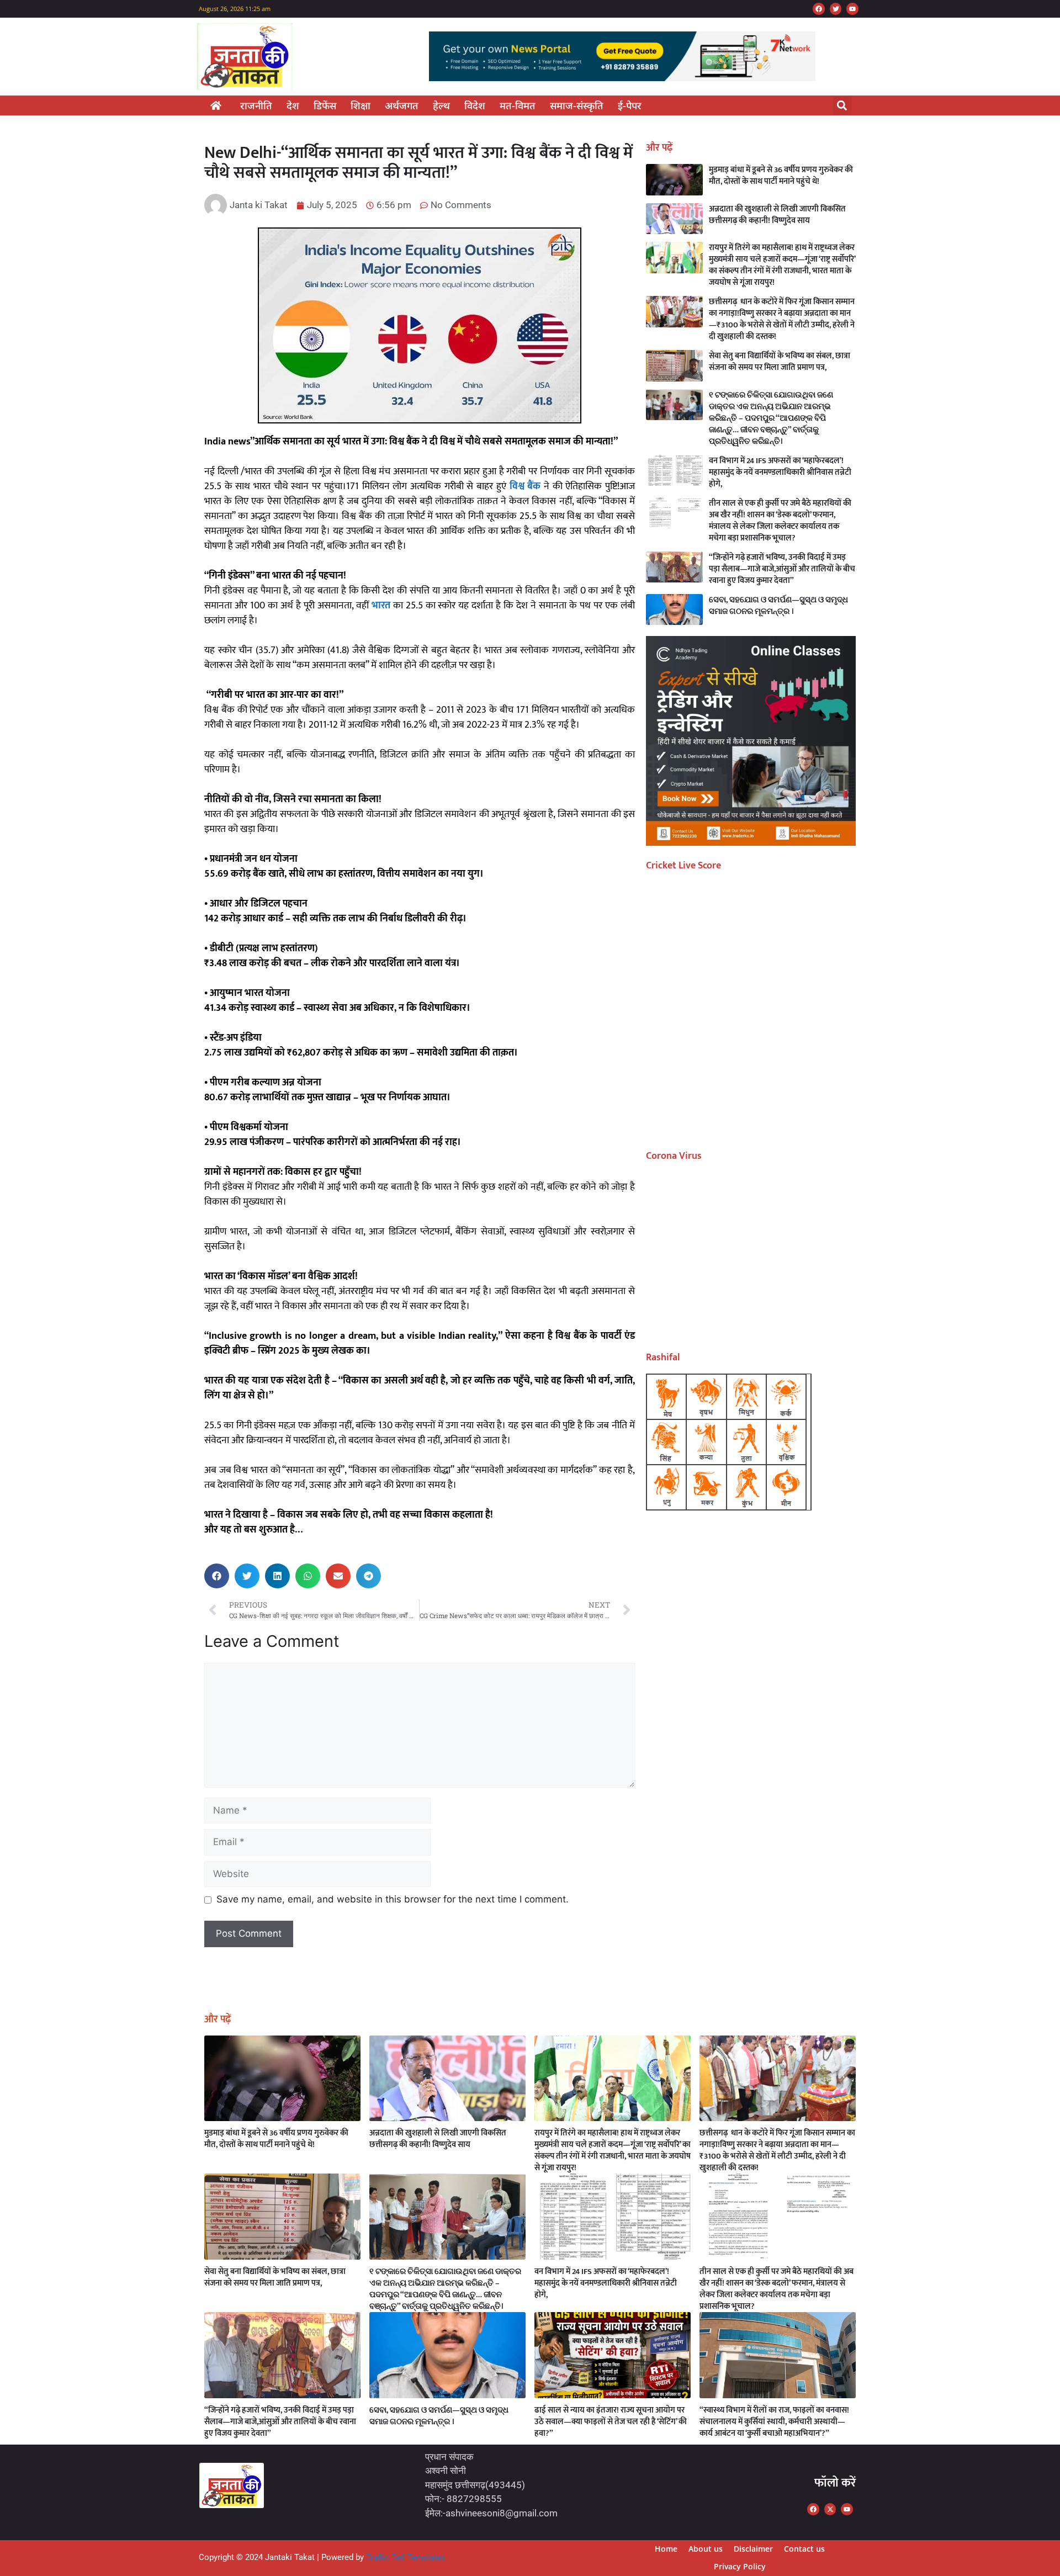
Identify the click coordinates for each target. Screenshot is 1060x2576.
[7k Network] (622, 78)
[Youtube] (852, 9)
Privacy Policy (740, 2566)
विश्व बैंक (525, 486)
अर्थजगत (402, 105)
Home (666, 2549)
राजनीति (256, 105)
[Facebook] (819, 9)
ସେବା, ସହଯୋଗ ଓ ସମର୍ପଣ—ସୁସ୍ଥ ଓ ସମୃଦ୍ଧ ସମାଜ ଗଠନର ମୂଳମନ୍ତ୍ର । (778, 606)
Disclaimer (753, 2549)
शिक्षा (361, 105)
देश (293, 105)
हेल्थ (441, 105)
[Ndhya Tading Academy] (751, 842)
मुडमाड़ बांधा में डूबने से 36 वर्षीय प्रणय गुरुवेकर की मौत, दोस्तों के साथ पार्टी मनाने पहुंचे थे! (781, 176)
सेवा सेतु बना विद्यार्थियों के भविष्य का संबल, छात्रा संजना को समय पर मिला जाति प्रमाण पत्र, (780, 362)
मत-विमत (518, 105)
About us (706, 2549)
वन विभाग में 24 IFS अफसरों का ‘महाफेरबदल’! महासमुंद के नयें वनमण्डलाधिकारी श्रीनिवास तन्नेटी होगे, (780, 472)
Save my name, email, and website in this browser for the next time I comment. (393, 1899)
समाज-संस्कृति (577, 105)
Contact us (804, 2549)
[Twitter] (836, 9)
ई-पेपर (630, 105)
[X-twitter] (830, 2509)
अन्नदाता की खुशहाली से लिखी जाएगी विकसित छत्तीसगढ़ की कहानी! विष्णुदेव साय (777, 215)
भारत (381, 606)
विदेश (475, 105)
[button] (842, 106)
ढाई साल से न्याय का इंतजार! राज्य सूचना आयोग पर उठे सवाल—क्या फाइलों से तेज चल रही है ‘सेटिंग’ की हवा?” (611, 2422)
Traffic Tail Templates (406, 2557)
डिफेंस (325, 105)
